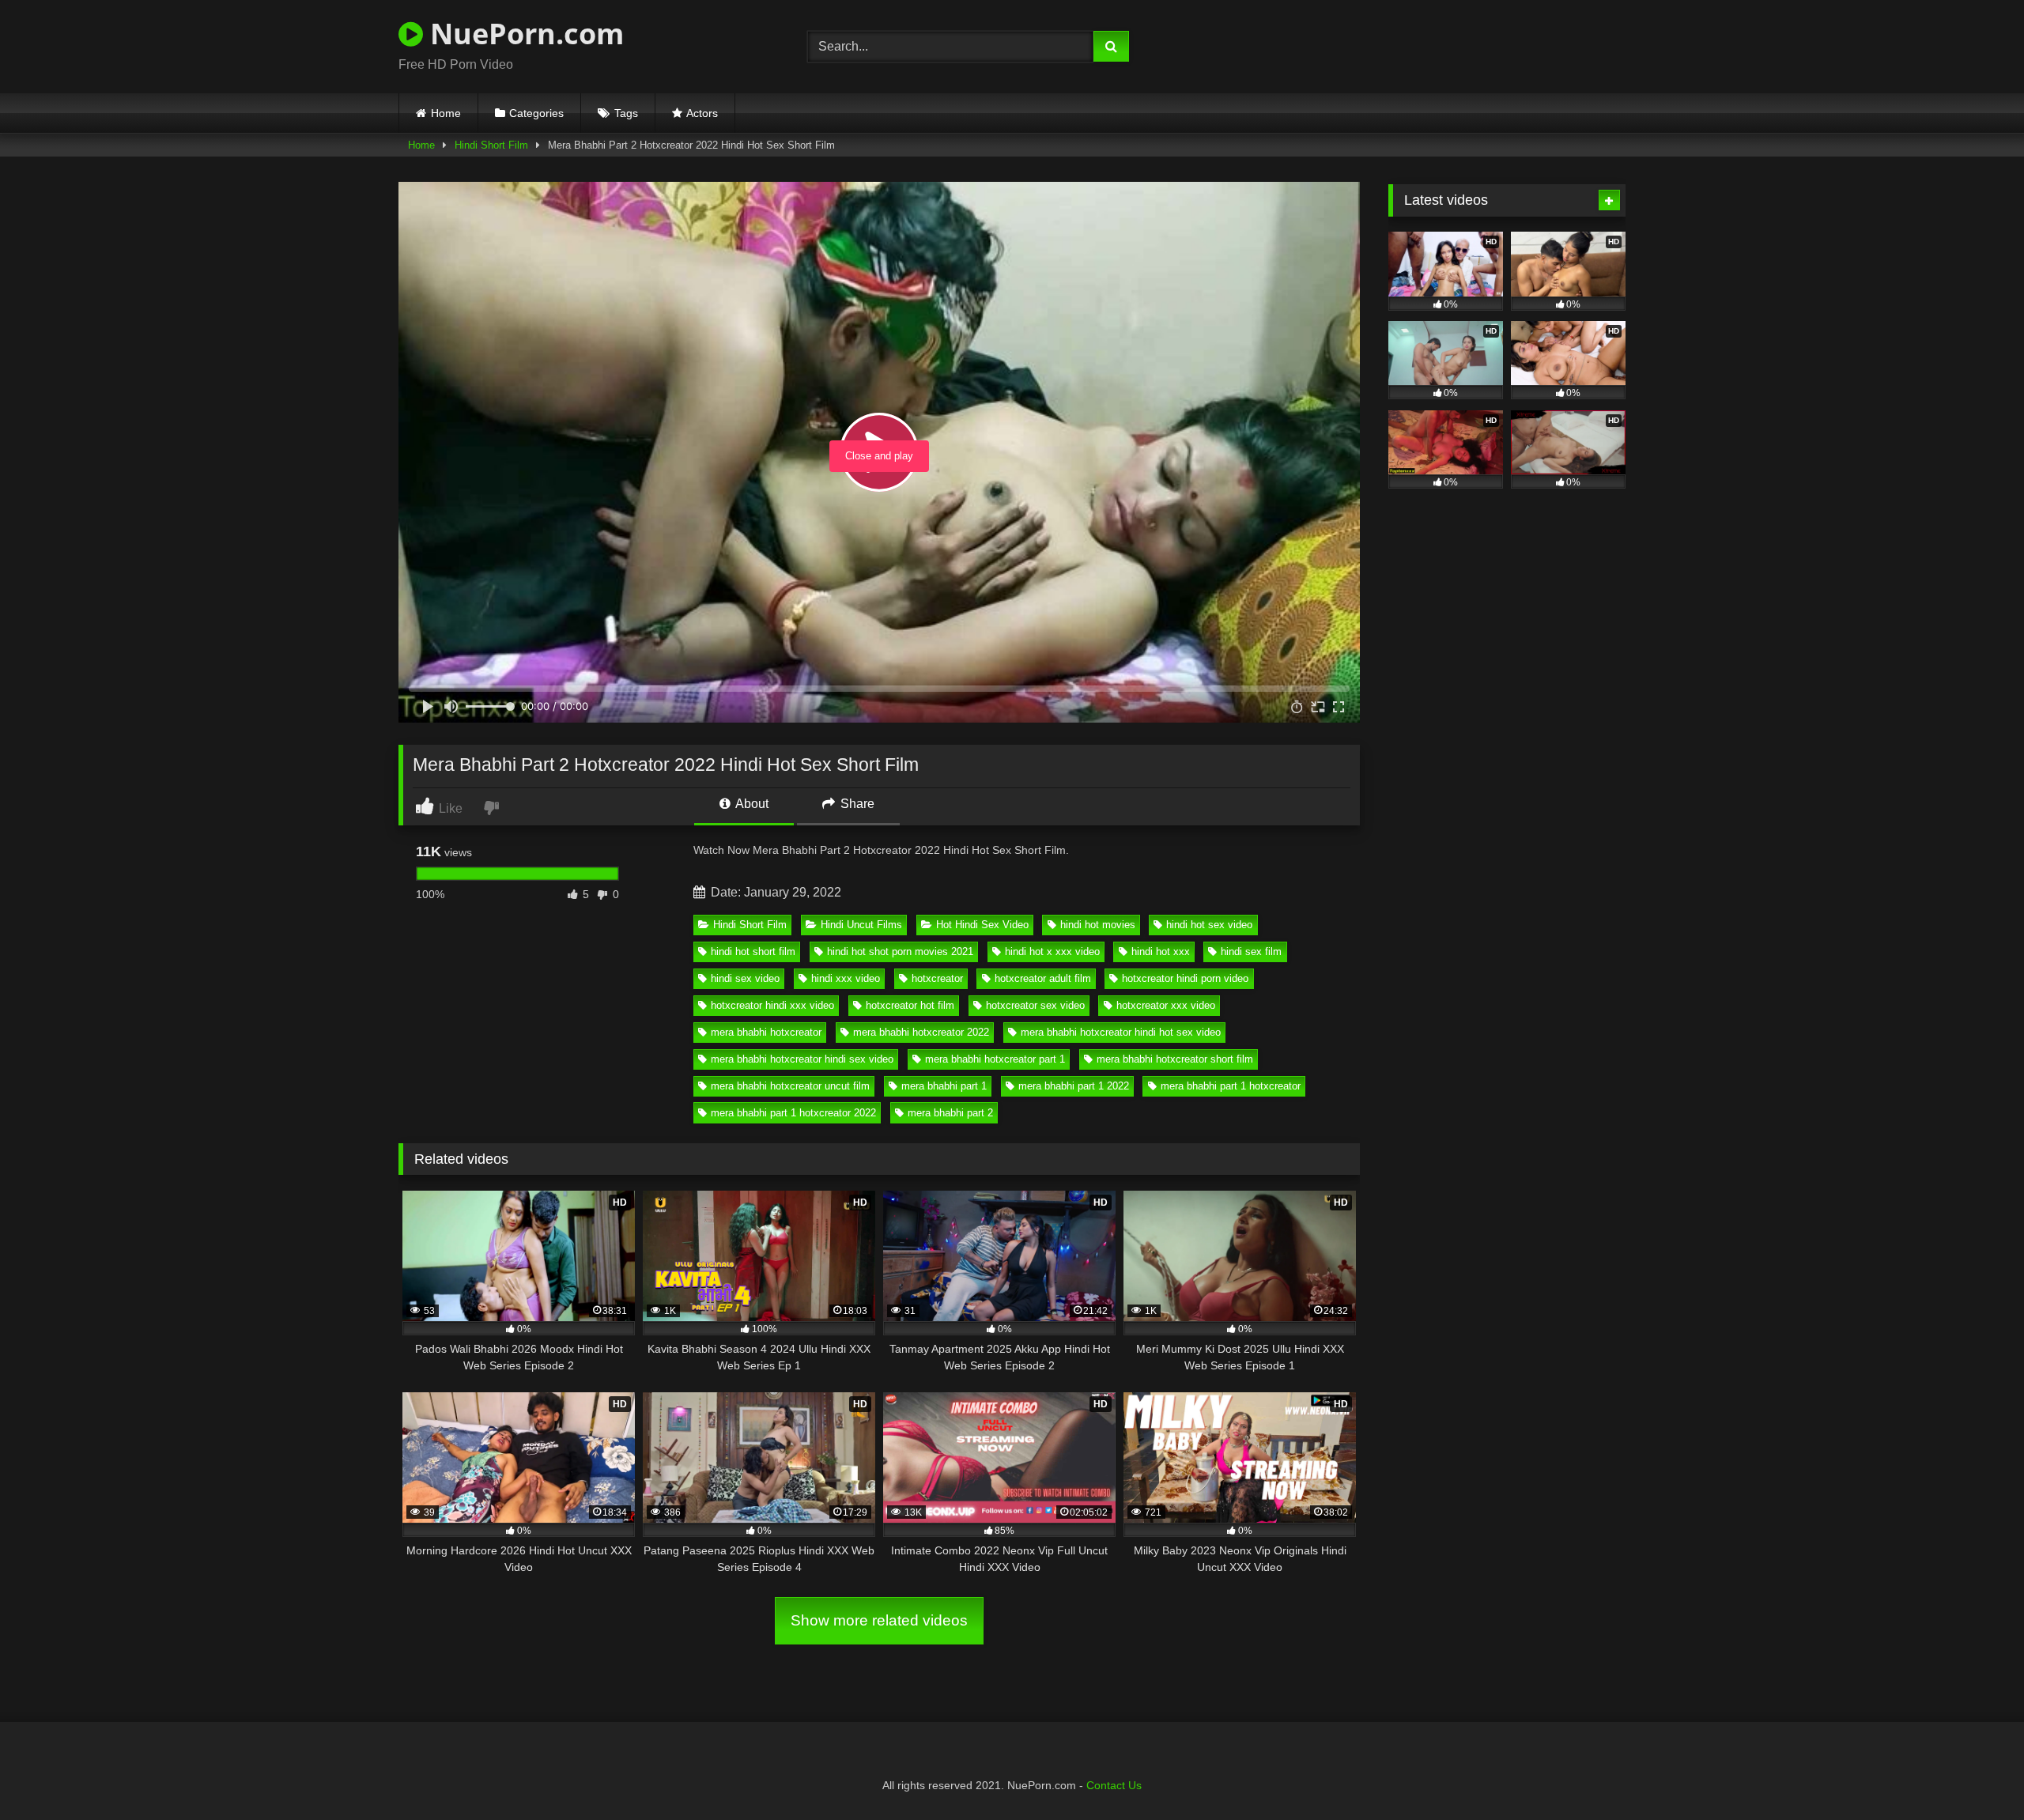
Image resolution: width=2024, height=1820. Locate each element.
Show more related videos (879, 1620)
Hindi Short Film (491, 145)
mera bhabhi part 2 (950, 1113)
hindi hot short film (753, 952)
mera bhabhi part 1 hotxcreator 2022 (793, 1113)
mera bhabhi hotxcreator (766, 1032)
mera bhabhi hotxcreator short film (1175, 1059)
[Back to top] (1975, 1773)
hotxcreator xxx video (1166, 1005)
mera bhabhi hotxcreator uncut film (790, 1086)
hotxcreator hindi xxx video (772, 1005)
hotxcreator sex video (1035, 1005)
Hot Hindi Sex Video (982, 925)
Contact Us (1114, 1785)
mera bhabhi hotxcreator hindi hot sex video (1121, 1032)
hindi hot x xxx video (1052, 952)
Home (446, 113)
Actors (702, 113)
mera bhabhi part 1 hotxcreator (1231, 1086)
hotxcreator (937, 978)
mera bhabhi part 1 (944, 1086)
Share (856, 804)
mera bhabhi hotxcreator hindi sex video (802, 1059)
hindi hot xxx (1161, 952)
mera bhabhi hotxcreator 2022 (921, 1032)
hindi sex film (1251, 952)
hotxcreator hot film (910, 1005)
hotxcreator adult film (1043, 978)
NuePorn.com (523, 34)
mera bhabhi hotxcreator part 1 (995, 1059)
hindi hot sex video (1209, 925)
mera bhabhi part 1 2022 (1074, 1086)
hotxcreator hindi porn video (1185, 978)
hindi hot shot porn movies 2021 (900, 952)
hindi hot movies (1098, 925)
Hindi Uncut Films (861, 925)
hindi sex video (745, 978)
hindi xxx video (846, 978)
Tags (626, 113)
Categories (536, 113)
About (751, 804)
